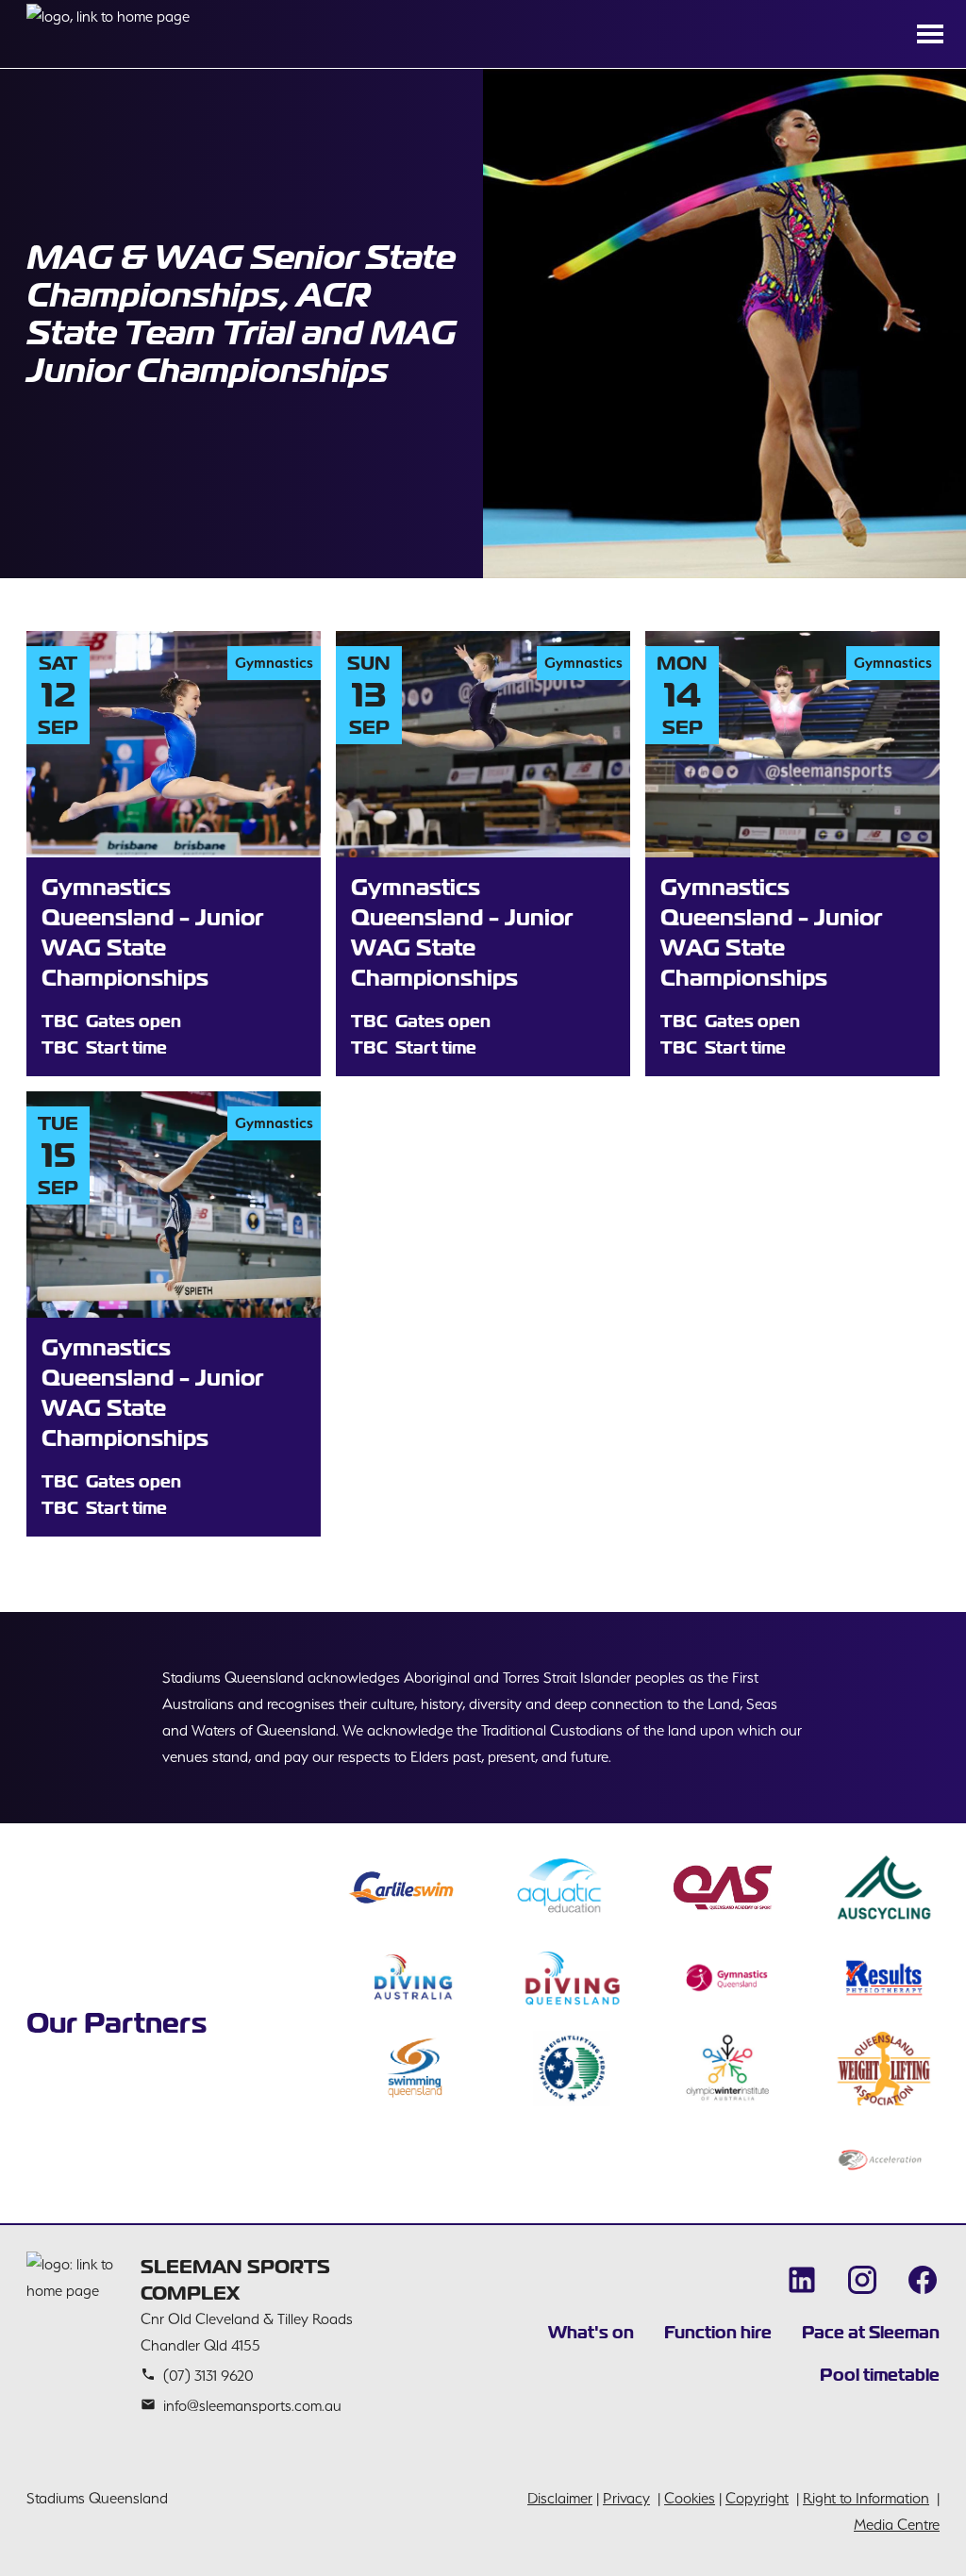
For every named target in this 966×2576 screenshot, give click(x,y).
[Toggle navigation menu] (930, 34)
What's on (591, 2332)
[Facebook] (923, 2280)
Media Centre (897, 2525)
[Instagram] (862, 2280)
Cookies (690, 2498)
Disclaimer (560, 2498)
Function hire (718, 2332)
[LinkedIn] (802, 2280)
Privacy (626, 2498)
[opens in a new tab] (401, 1887)
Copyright (757, 2498)
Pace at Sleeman (871, 2332)
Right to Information (866, 2498)
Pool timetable (880, 2375)
